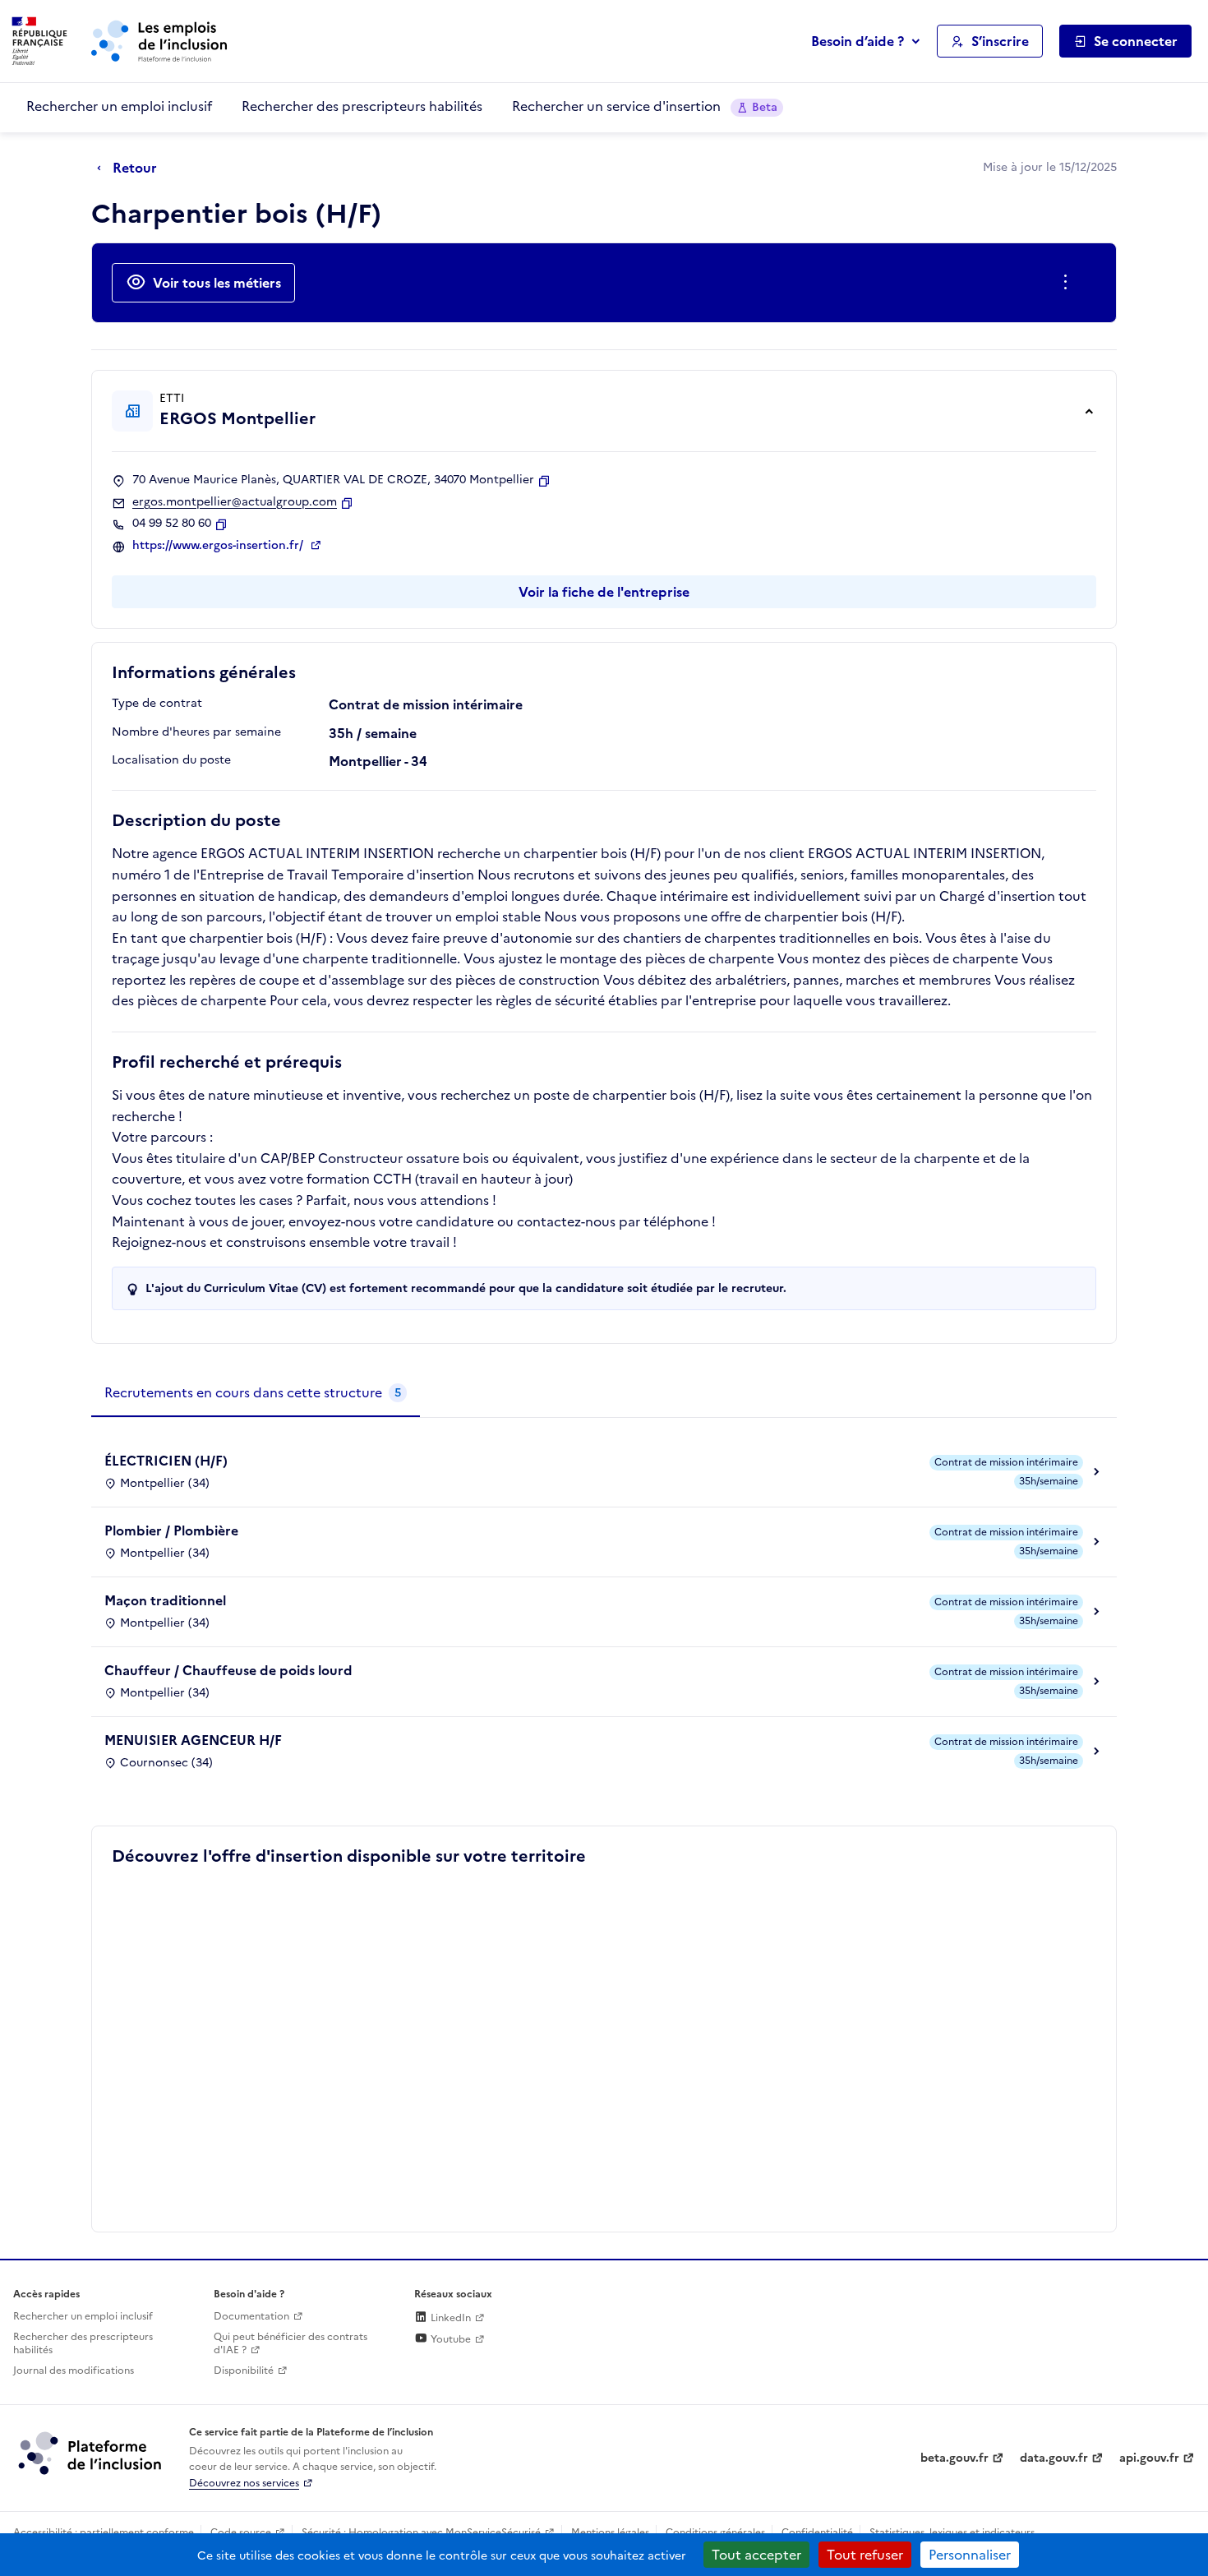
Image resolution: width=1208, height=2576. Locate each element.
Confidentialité (817, 2532)
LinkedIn (450, 2318)
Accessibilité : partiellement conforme (104, 2532)
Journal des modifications (74, 2371)
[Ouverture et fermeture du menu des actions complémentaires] (1069, 283)
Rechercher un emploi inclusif (119, 106)
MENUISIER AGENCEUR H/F (193, 1740)
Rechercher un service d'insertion (645, 106)
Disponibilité (244, 2371)
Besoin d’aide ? (858, 41)
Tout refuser (865, 2555)
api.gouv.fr (1149, 2458)
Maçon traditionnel (165, 1600)
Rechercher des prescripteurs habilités (362, 106)
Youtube (450, 2339)
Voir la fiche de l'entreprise (604, 592)
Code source (241, 2532)
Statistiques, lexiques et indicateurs (952, 2532)
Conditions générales (715, 2532)
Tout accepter (756, 2555)
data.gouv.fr (1054, 2458)
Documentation (251, 2316)
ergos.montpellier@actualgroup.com (235, 502)
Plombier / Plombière (171, 1530)
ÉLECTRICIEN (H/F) (166, 1461)
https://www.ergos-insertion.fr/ (219, 546)
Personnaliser (970, 2555)
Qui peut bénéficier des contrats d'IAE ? (290, 2344)
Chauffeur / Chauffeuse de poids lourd (228, 1670)
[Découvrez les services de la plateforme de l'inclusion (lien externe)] (91, 2453)
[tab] (256, 1393)
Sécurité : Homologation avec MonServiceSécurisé (421, 2532)
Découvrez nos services (244, 2483)
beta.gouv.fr (954, 2458)
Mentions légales (610, 2532)
